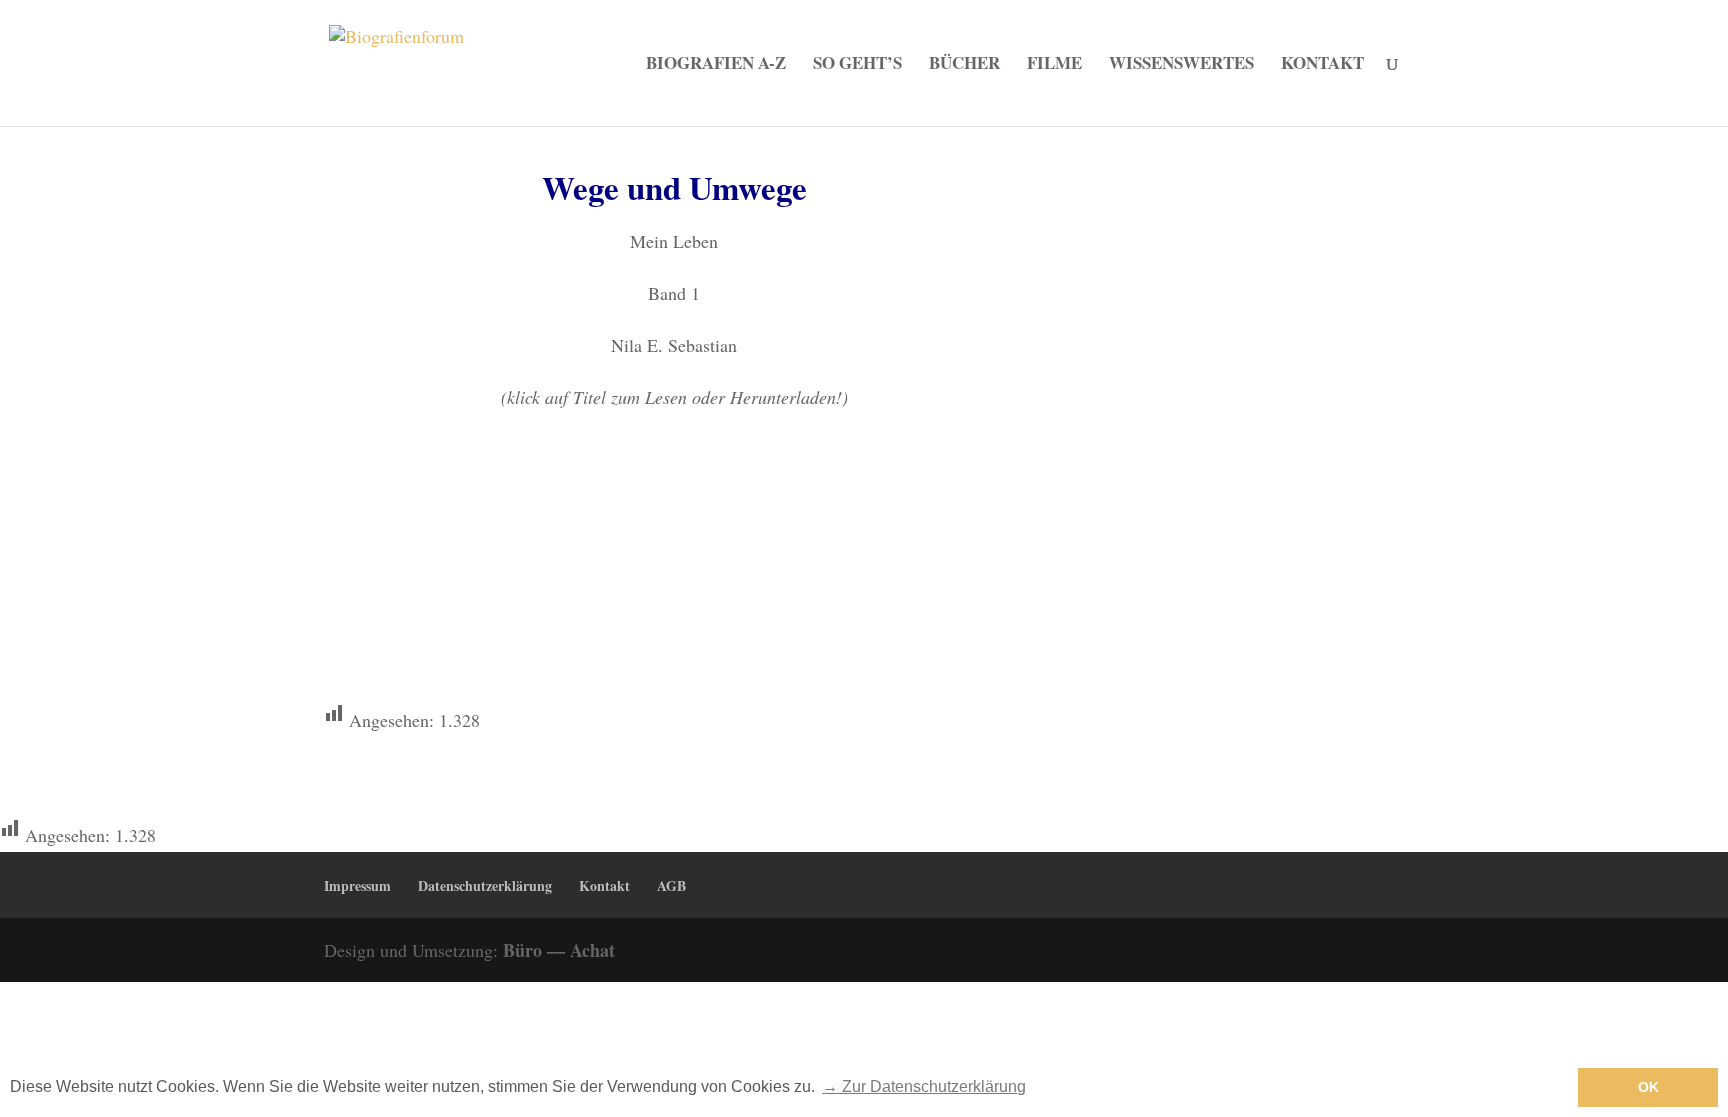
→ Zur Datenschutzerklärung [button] (924, 1086)
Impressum (357, 885)
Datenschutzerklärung (485, 885)
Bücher (964, 65)
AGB (671, 885)
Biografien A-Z (716, 65)
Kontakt (1322, 65)
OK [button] (1648, 1087)
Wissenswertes (1181, 65)
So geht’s (857, 65)
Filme (1054, 65)
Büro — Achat (559, 950)
